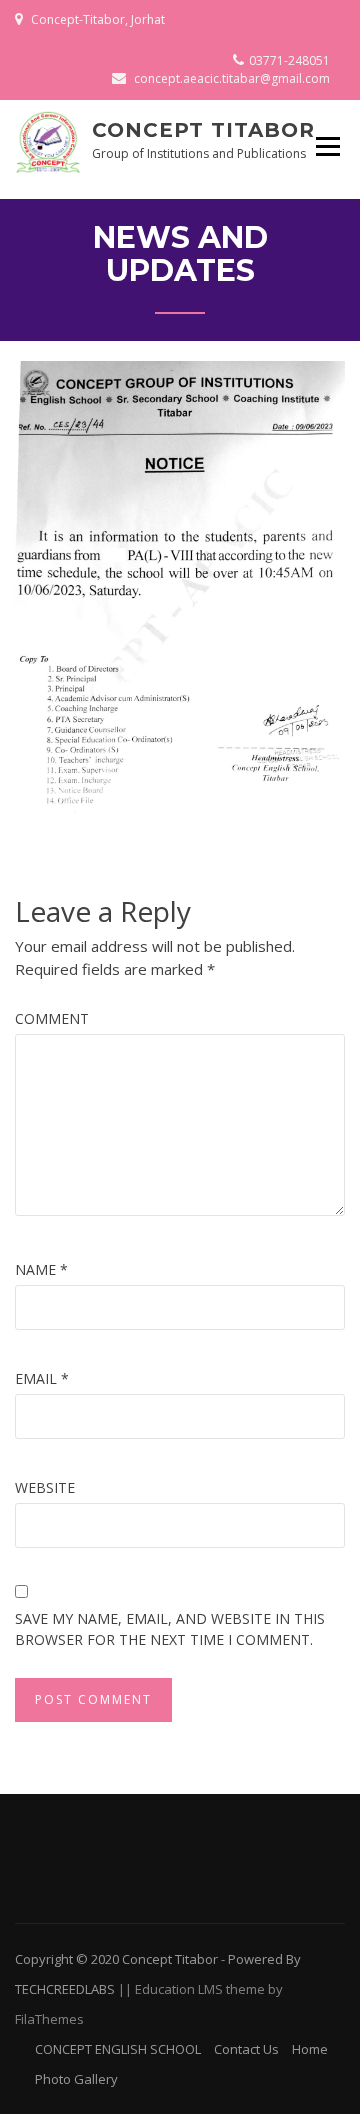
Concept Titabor (203, 130)
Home (310, 2049)
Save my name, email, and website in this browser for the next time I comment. (170, 1629)
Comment (52, 1018)
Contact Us (246, 2049)
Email (42, 1378)
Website (45, 1487)
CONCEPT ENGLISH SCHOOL (118, 2049)
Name (41, 1269)
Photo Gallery (76, 2079)
